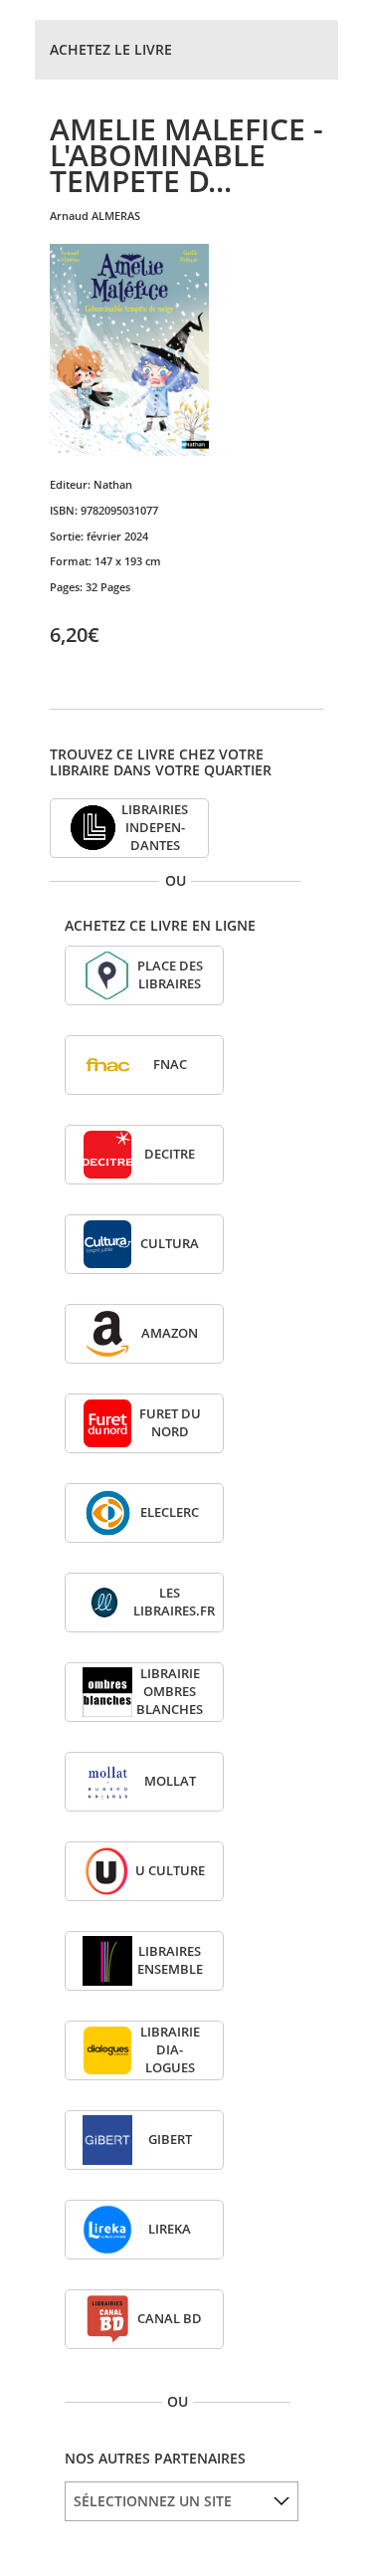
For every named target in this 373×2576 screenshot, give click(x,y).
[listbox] (182, 2501)
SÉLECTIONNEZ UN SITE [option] (153, 2501)
